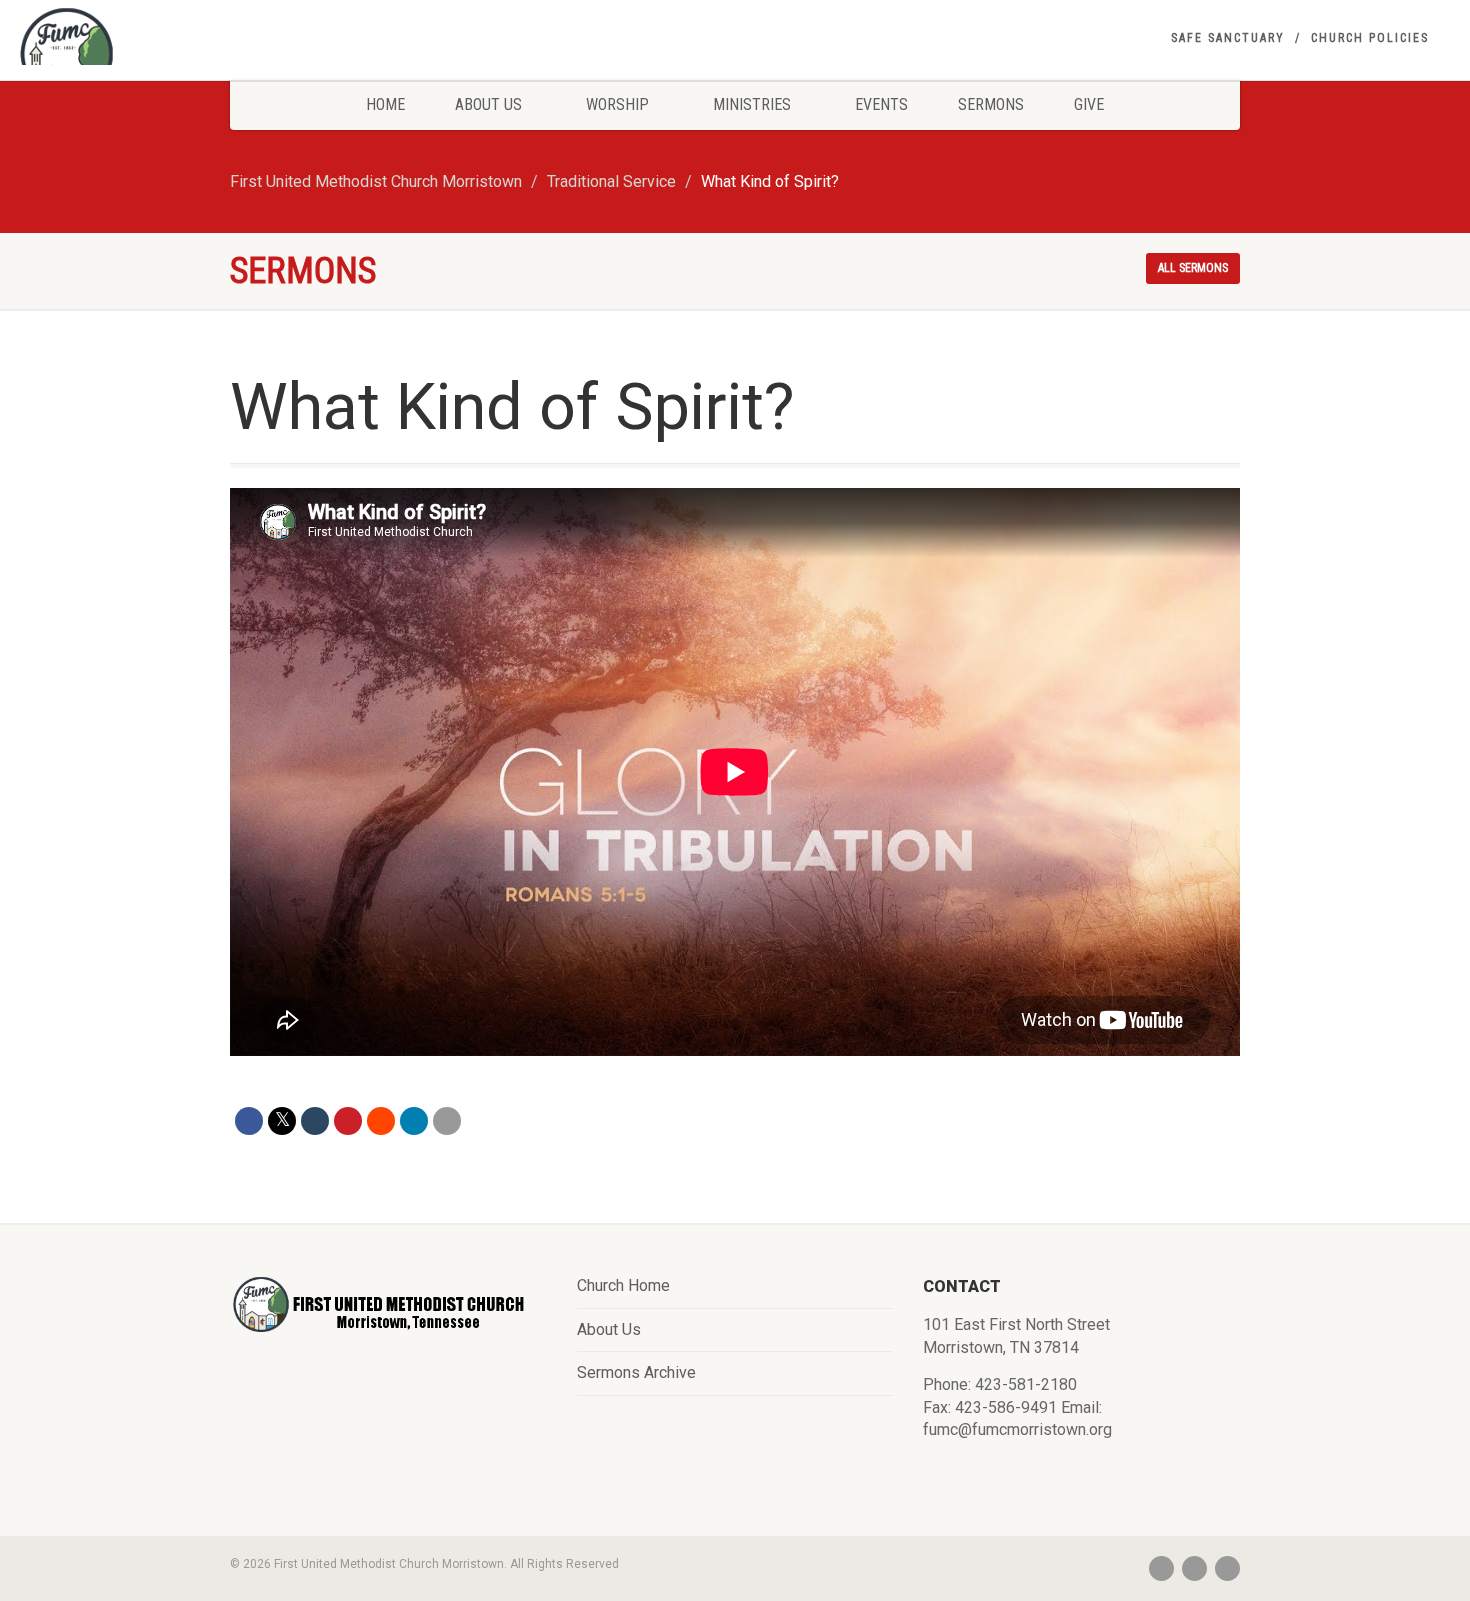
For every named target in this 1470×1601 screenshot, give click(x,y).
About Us (488, 104)
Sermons (991, 104)
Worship (617, 104)
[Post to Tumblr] (315, 1121)
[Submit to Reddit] (381, 1121)
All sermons (1193, 268)
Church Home (623, 1285)
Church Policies (1370, 38)
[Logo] (245, 55)
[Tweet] (282, 1121)
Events (881, 104)
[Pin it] (348, 1121)
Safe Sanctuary (1228, 38)
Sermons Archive (636, 1372)
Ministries (752, 104)
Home (385, 104)
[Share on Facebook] (249, 1121)
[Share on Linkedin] (414, 1121)
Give (1089, 104)
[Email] (447, 1121)
